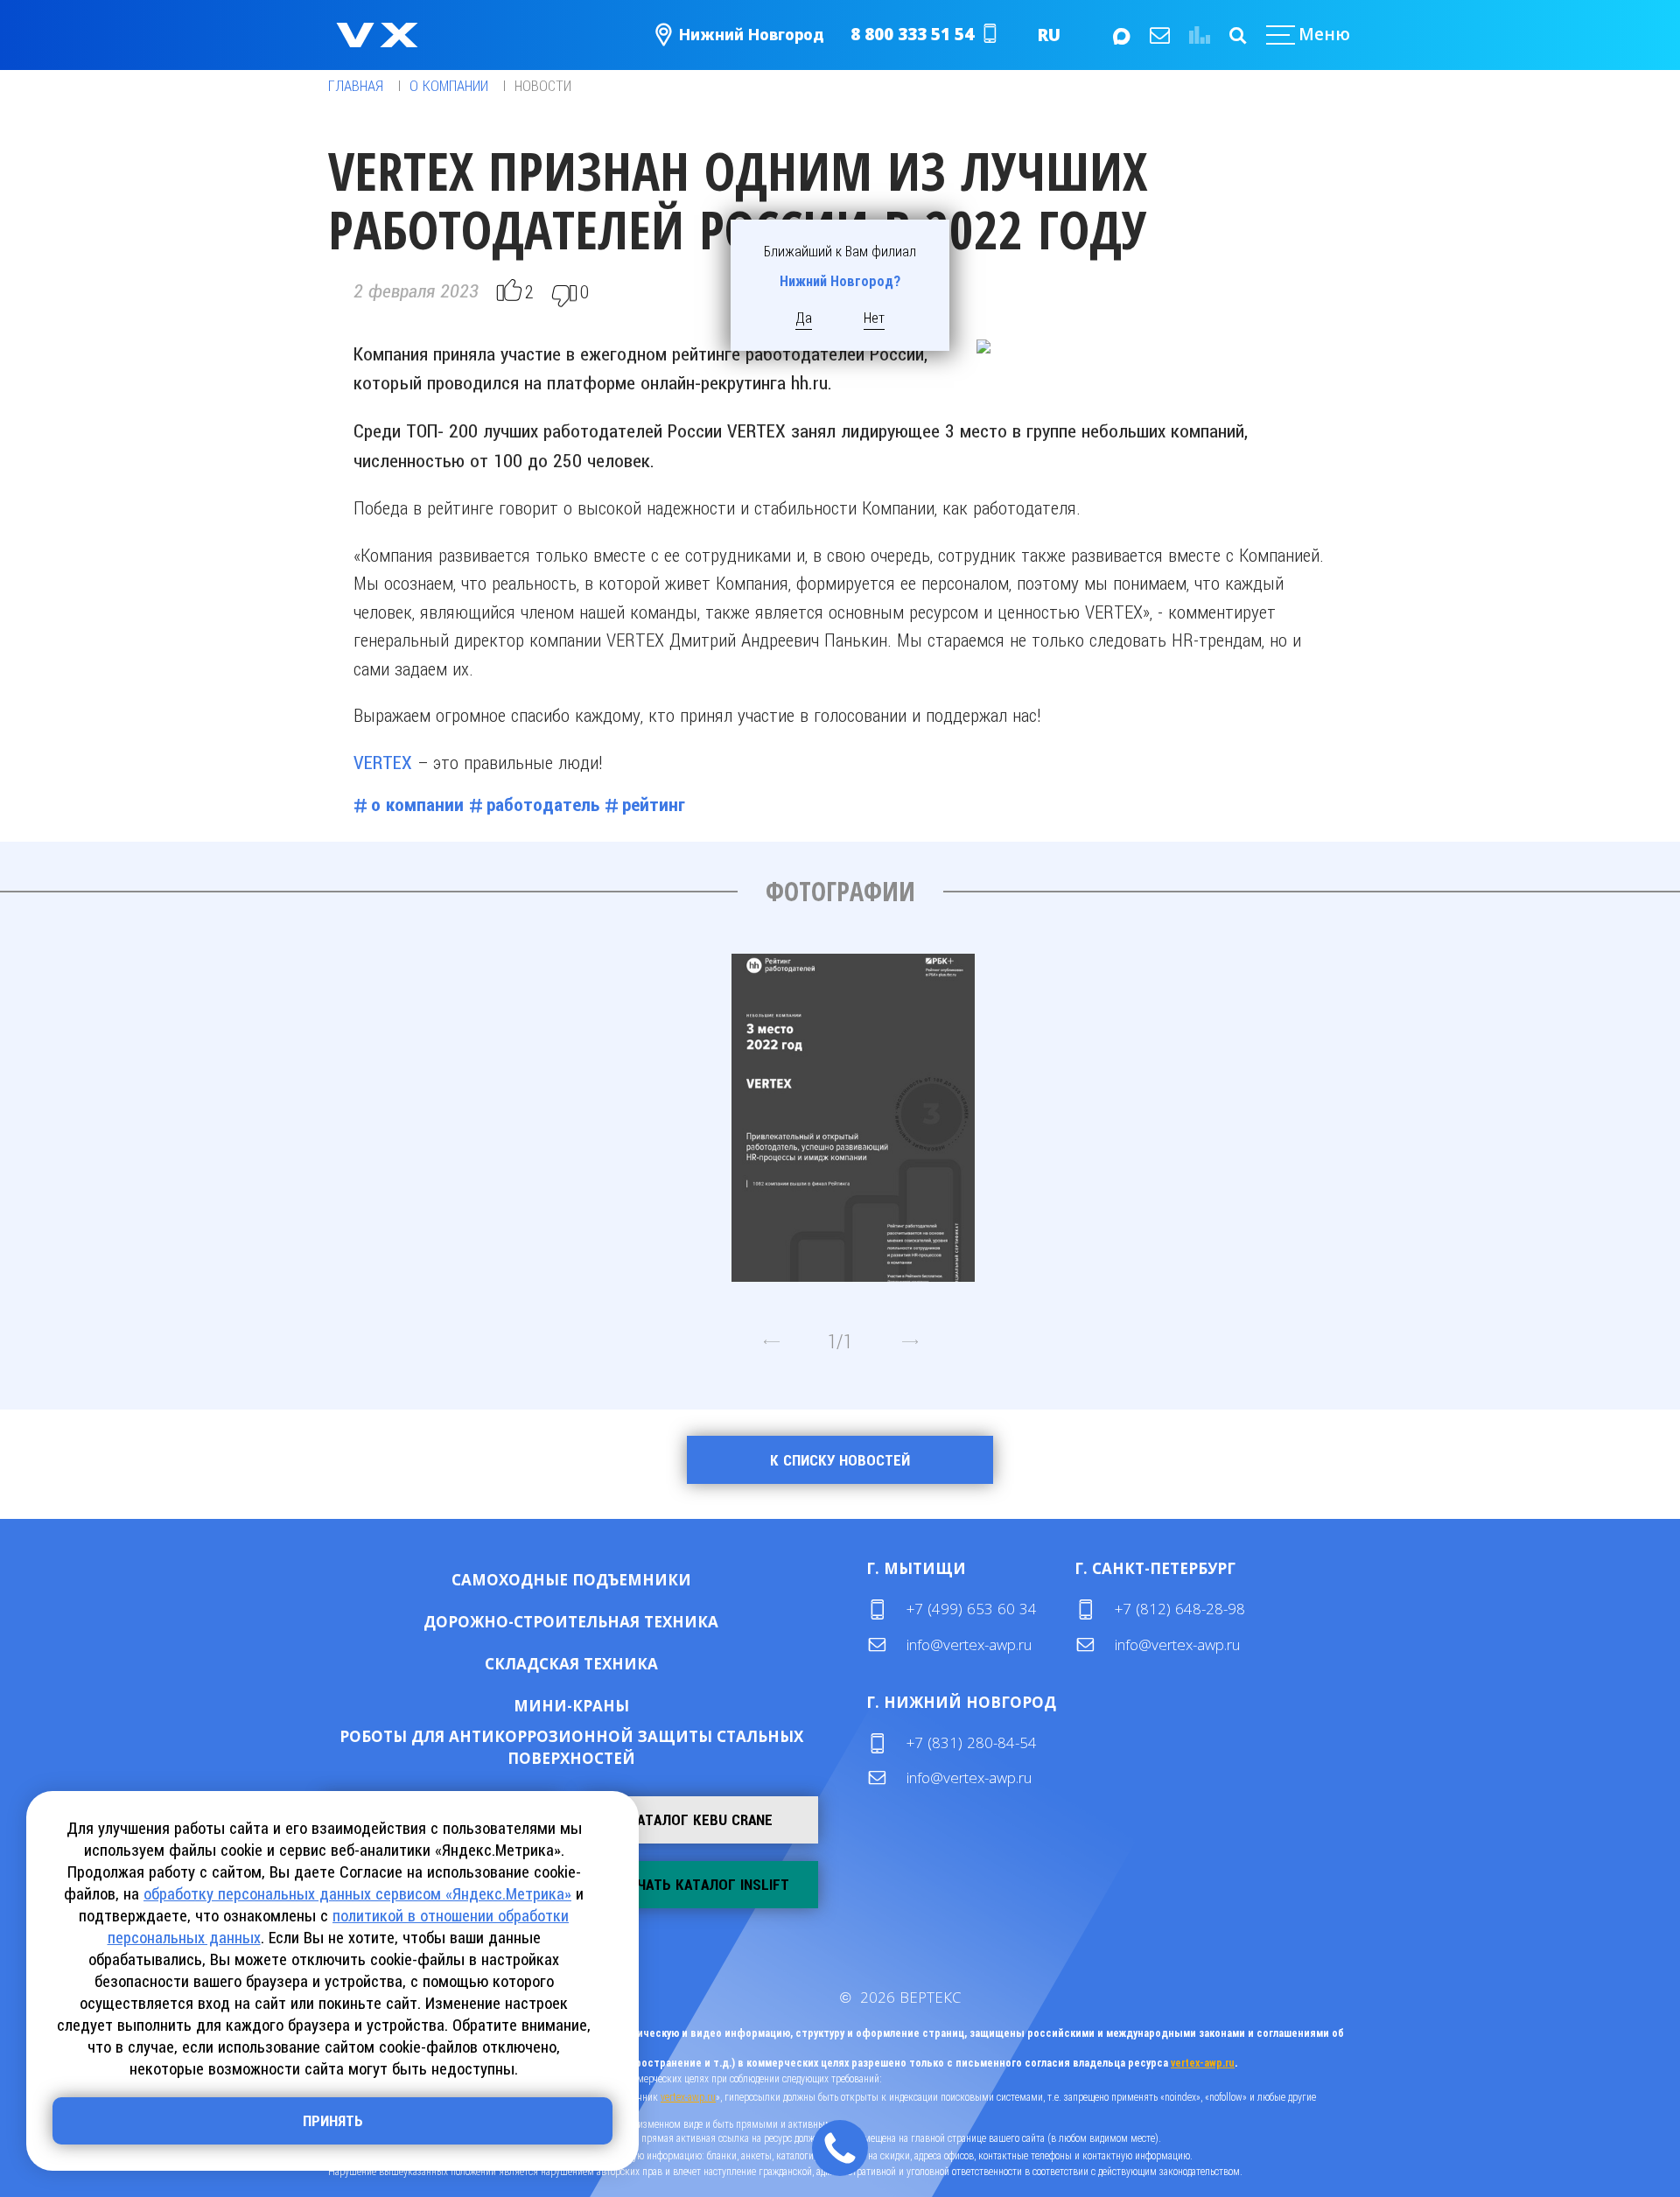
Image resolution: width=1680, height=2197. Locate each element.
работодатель (543, 805)
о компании (417, 805)
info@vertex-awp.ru (969, 1644)
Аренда (628, 1579)
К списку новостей (840, 1460)
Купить (515, 1579)
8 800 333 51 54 (912, 34)
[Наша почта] (1158, 35)
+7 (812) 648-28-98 (1180, 1609)
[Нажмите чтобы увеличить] (853, 1111)
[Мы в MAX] (1120, 35)
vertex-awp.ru (1203, 2063)
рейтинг (654, 805)
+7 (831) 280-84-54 (972, 1742)
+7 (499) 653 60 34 (972, 1609)
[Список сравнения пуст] (1197, 35)
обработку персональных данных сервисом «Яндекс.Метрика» (357, 1894)
